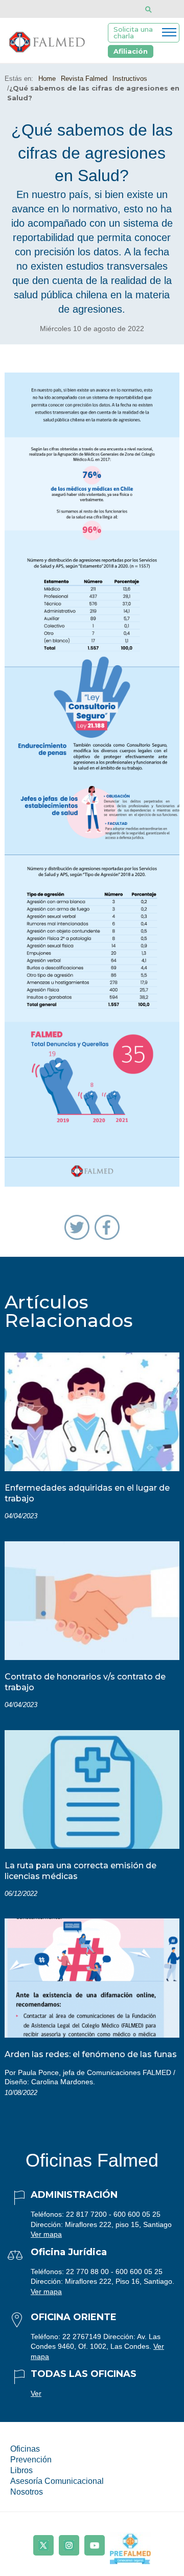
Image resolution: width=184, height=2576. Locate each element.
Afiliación (131, 51)
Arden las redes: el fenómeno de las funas (91, 2054)
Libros (21, 2470)
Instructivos (130, 79)
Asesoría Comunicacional (57, 2481)
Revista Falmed (84, 79)
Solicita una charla (133, 32)
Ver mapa (46, 2234)
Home (47, 79)
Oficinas (25, 2449)
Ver (36, 2393)
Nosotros (27, 2492)
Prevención (31, 2460)
